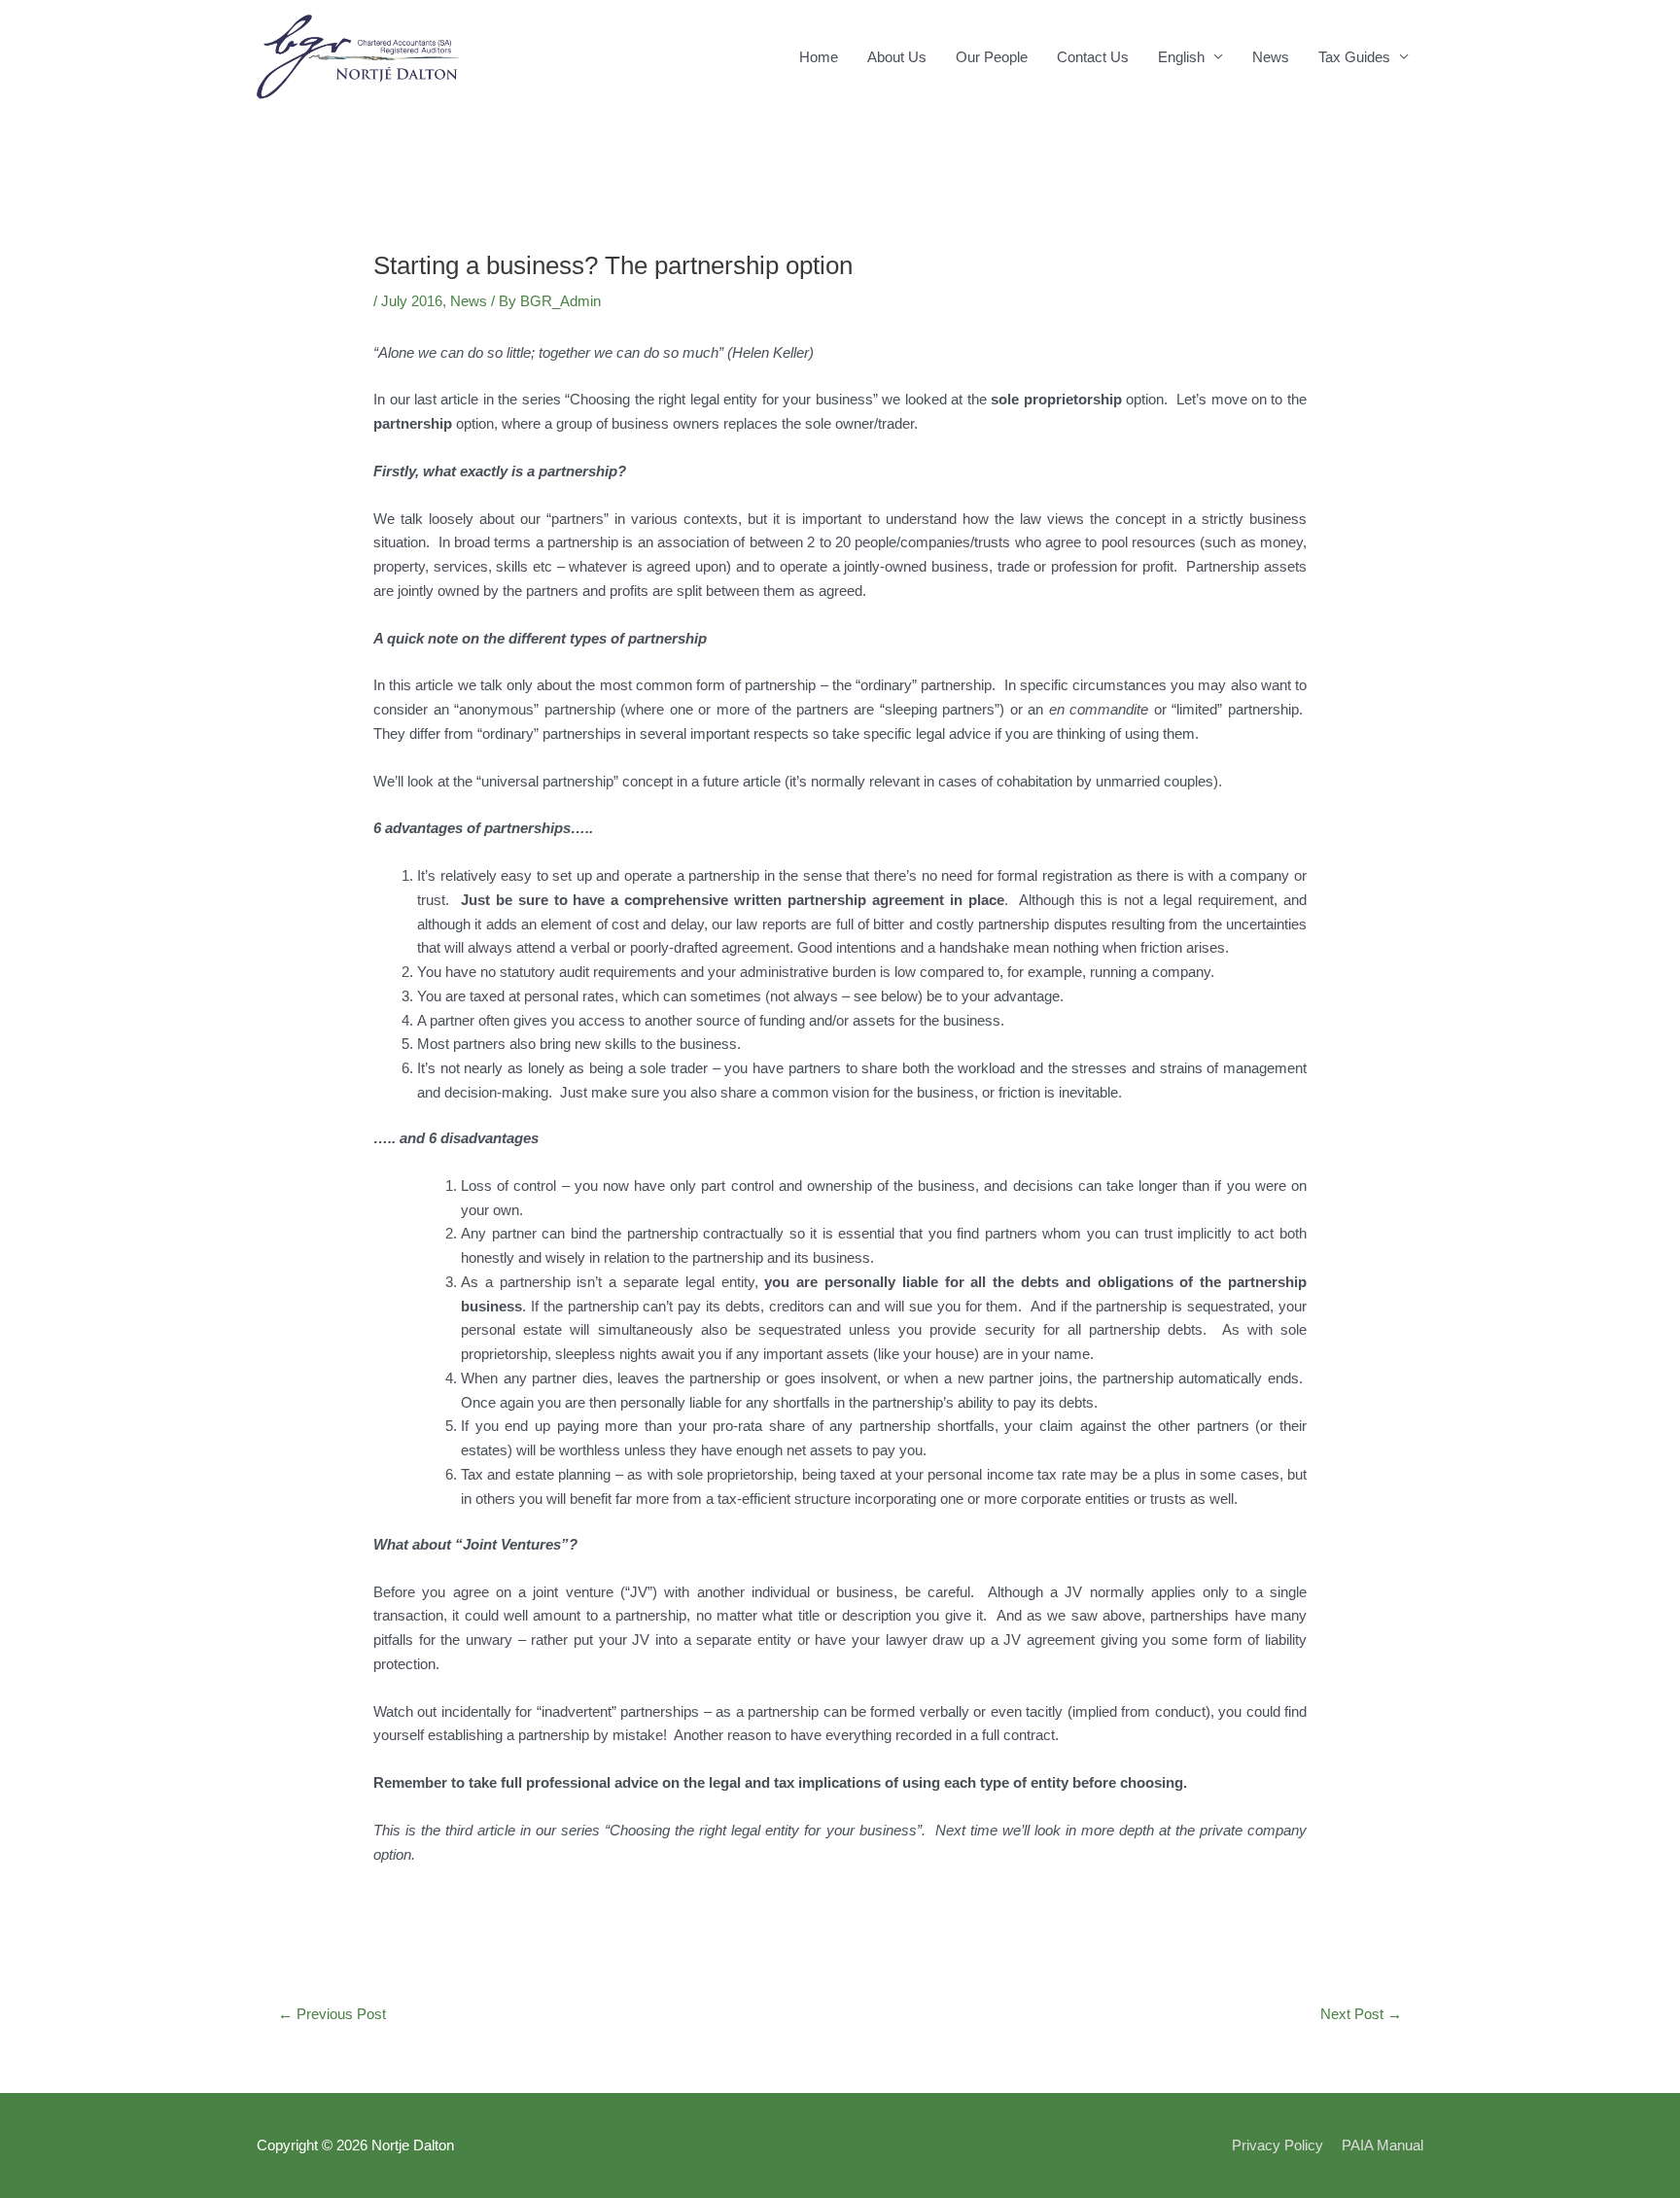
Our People (992, 57)
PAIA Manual (1382, 2145)
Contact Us (1093, 57)
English (1181, 57)
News (1271, 57)
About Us (897, 57)
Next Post (1361, 2014)
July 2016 (412, 301)
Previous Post (332, 2014)
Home (819, 57)
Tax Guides (1354, 57)
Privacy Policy (1277, 2145)
